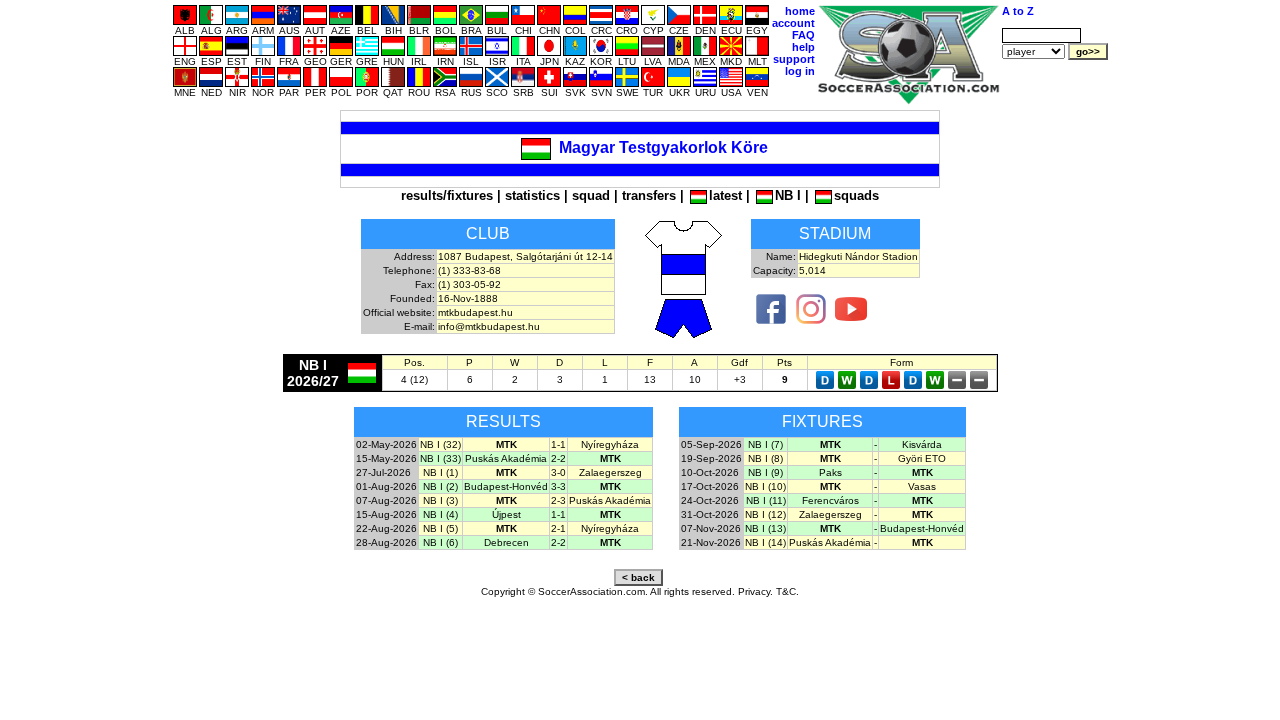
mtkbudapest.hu (475, 312)
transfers (649, 195)
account (793, 23)
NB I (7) (765, 444)
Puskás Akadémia (506, 458)
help (803, 47)
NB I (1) (440, 472)
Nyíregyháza (610, 444)
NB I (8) (765, 458)
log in (800, 71)
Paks (830, 472)
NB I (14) (765, 542)
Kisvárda (922, 444)
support (794, 59)
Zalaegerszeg (610, 472)
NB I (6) (440, 542)
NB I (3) (440, 500)
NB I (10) (765, 486)
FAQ (803, 35)
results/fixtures (447, 195)
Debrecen (506, 542)
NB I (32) (440, 444)
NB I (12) (765, 514)
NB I (788, 195)
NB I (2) (440, 486)
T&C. (787, 591)
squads (856, 195)
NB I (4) (440, 514)
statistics (532, 195)
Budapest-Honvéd (506, 486)
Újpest (506, 514)
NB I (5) (440, 528)
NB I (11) (766, 500)
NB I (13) (765, 528)
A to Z (1018, 11)
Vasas (922, 486)
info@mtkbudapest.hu (489, 326)
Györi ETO (922, 458)
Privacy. (755, 591)
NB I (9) (765, 472)
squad (591, 195)
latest (725, 195)
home (800, 11)
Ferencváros (830, 500)
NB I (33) (440, 458)
